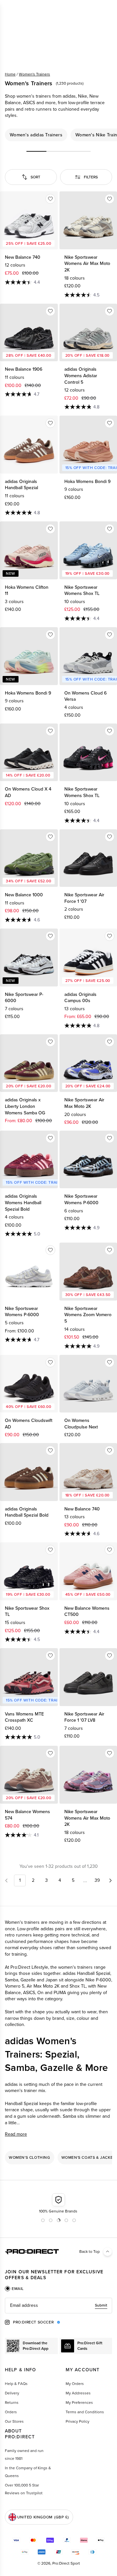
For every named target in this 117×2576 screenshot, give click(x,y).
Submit (101, 2305)
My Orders (75, 2384)
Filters (91, 177)
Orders (11, 2412)
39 (97, 1880)
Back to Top (90, 2252)
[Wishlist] (50, 199)
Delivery (12, 2393)
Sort (35, 177)
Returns (12, 2403)
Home (10, 74)
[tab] (14, 2289)
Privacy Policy (78, 2421)
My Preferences (79, 2403)
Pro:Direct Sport (66, 2563)
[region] (58, 135)
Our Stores (14, 2421)
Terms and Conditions (85, 2412)
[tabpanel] (58, 2306)
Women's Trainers (34, 74)
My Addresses (78, 2393)
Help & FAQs (16, 2384)
